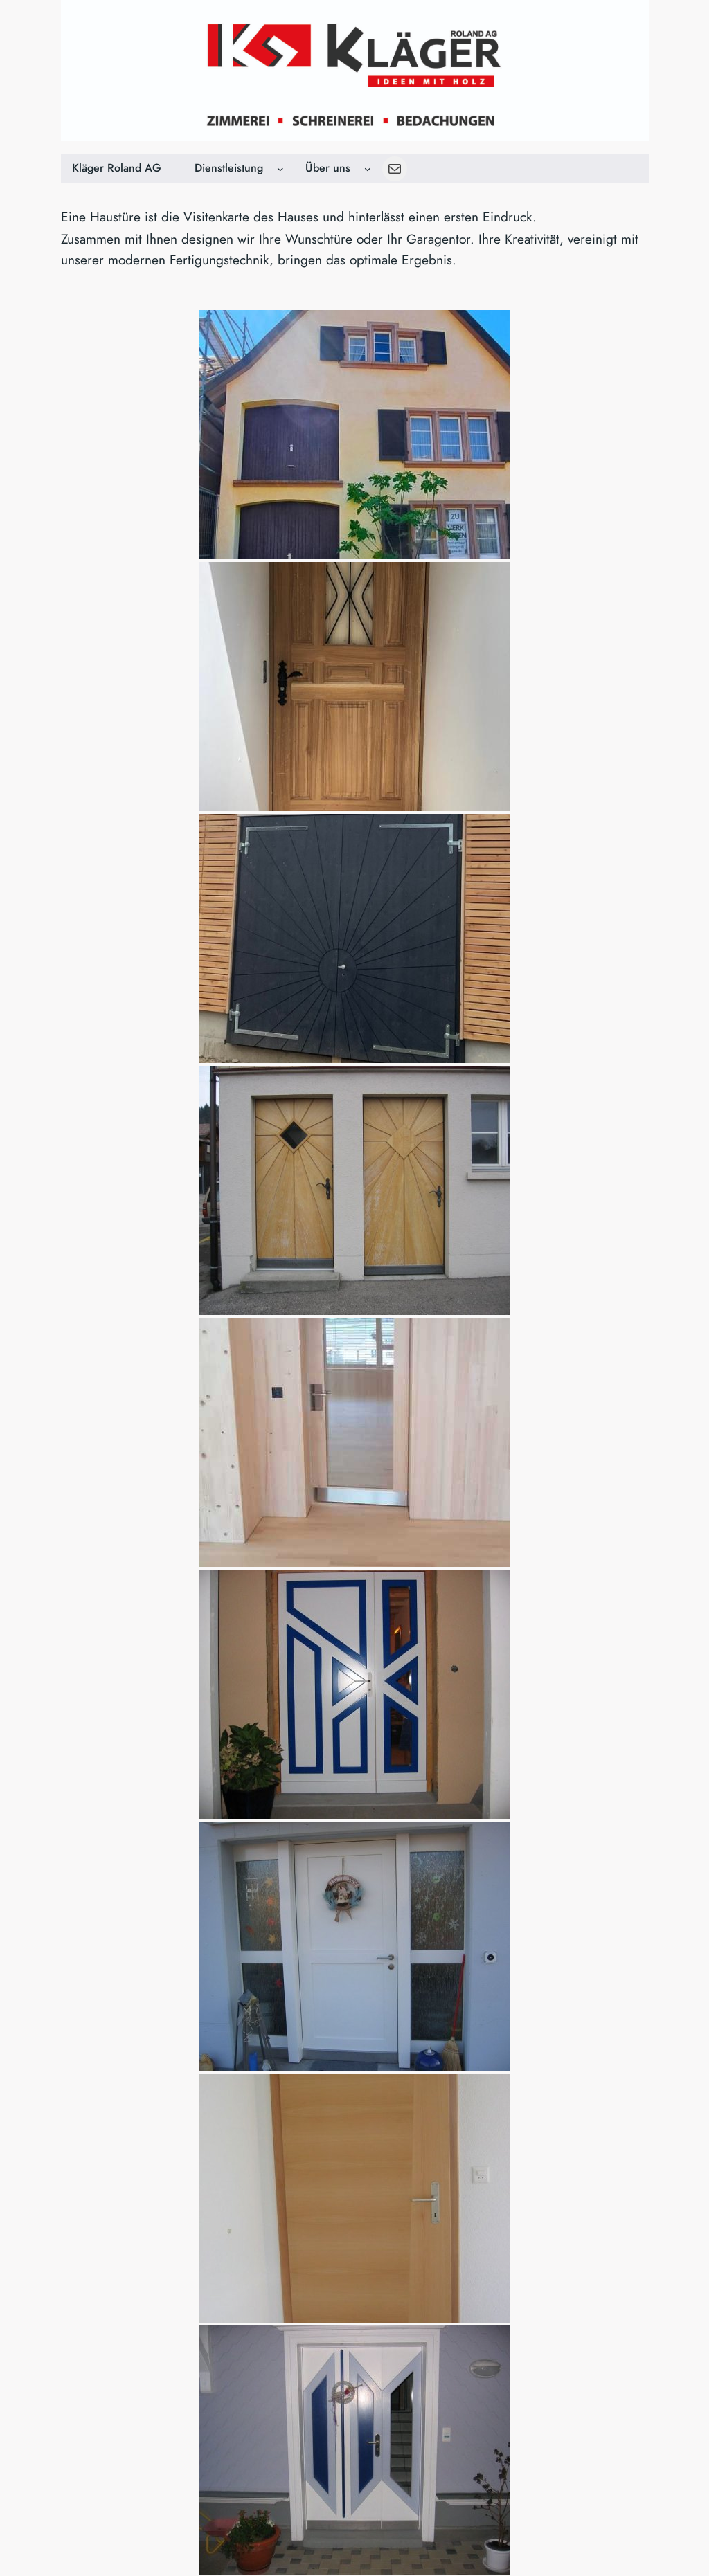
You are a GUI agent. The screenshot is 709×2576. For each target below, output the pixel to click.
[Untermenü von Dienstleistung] (280, 169)
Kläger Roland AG (117, 168)
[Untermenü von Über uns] (368, 169)
